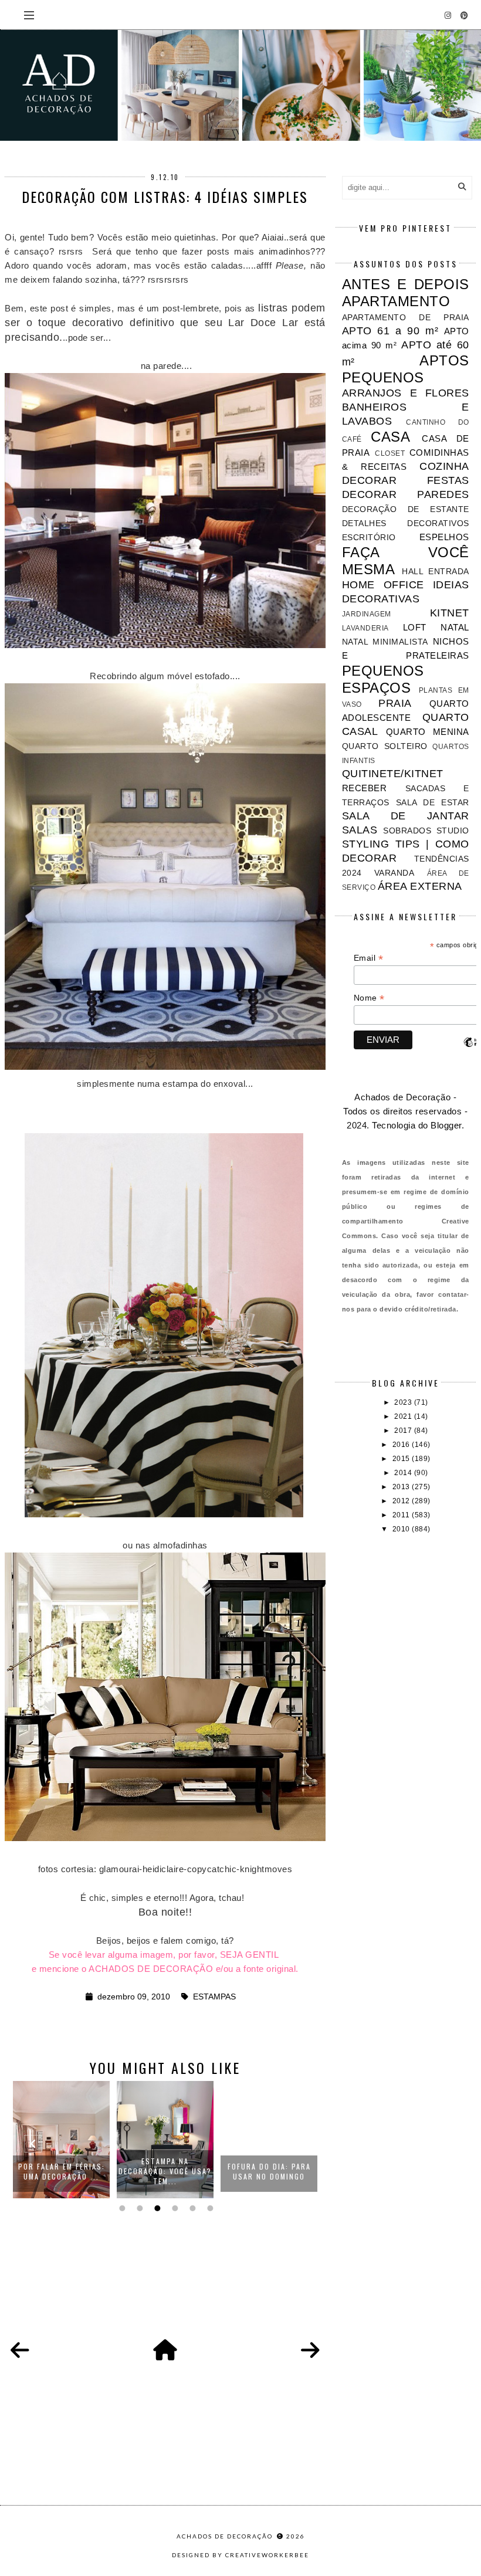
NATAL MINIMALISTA (385, 642)
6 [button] (209, 2208)
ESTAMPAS (214, 1997)
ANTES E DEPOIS (406, 284)
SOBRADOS (407, 831)
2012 (402, 1501)
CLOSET (390, 453)
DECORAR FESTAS (406, 480)
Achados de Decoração (226, 2536)
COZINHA (444, 466)
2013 (402, 1487)
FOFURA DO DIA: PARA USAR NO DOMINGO (165, 2171)
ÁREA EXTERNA (420, 886)
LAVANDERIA (365, 628)
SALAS (360, 830)
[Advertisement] (406, 1617)
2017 (404, 1431)
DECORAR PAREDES (406, 494)
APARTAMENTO (396, 301)
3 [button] (156, 2208)
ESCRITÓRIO (369, 538)
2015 (402, 1459)
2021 (404, 1416)
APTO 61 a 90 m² (390, 331)
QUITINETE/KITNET (393, 774)
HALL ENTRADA (435, 572)
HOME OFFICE (383, 585)
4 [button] (174, 2208)
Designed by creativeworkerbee (240, 2555)
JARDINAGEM (367, 614)
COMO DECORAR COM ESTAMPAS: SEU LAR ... (269, 2171)
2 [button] (138, 2208)
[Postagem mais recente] (20, 2351)
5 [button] (191, 2208)
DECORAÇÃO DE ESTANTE (406, 509)
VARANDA (394, 873)
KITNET (450, 613)
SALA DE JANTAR (406, 816)
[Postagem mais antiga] (310, 2351)
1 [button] (121, 2208)
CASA (390, 437)
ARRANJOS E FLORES (406, 393)
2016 (402, 1445)
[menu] (29, 15)
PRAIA (395, 703)
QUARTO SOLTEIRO (385, 746)
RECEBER (365, 788)
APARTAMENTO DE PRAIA (406, 318)
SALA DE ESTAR (433, 803)
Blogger (446, 1125)
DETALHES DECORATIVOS (406, 523)
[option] (61, 2140)
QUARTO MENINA (428, 732)
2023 (404, 1402)
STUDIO (453, 831)
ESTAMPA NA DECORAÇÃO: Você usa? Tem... (61, 2171)
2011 (402, 1515)
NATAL (455, 627)
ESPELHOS (444, 537)
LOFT (415, 627)
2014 (404, 1473)
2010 (402, 1529)
